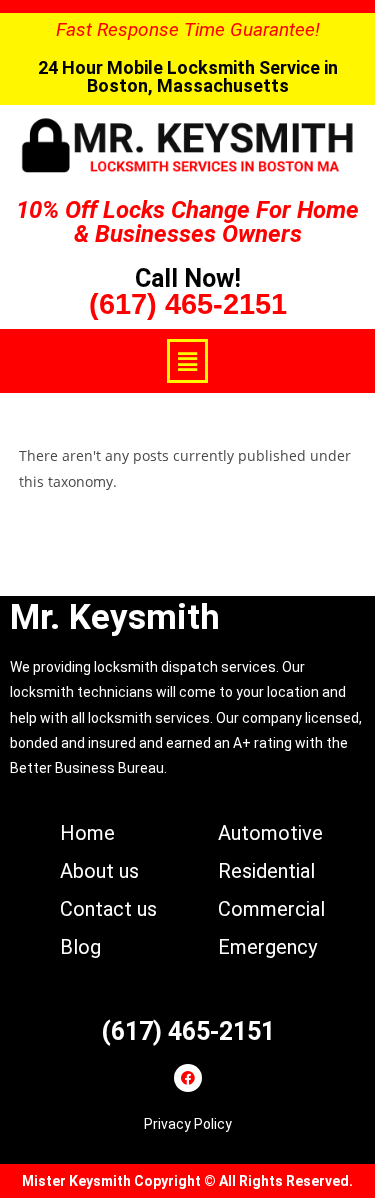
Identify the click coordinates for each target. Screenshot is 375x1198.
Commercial (271, 909)
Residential (266, 871)
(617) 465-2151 (188, 304)
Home (87, 833)
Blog (80, 947)
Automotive (270, 833)
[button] (187, 361)
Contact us (108, 909)
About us (99, 871)
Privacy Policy (188, 1124)
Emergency (267, 947)
